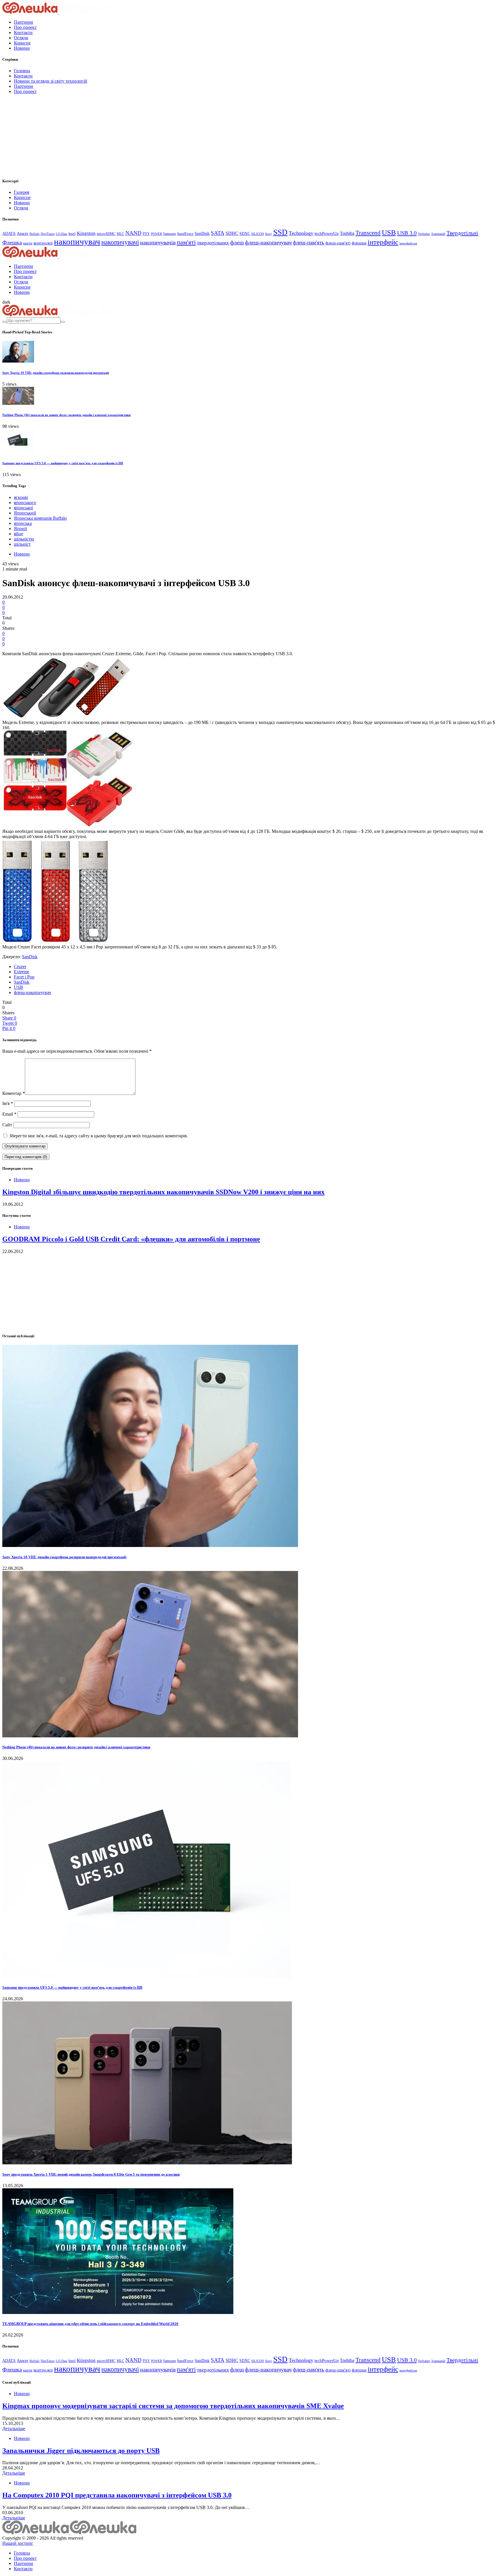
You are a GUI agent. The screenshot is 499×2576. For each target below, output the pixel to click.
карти (28, 243)
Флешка (12, 243)
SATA (218, 233)
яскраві (21, 497)
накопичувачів (158, 242)
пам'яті (186, 242)
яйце (18, 534)
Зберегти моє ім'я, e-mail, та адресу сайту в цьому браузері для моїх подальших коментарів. (99, 1136)
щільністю (24, 539)
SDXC (245, 234)
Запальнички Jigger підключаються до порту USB (81, 2451)
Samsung (170, 234)
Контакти (23, 32)
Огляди (21, 38)
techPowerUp (327, 233)
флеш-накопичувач (268, 243)
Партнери (24, 22)
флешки (359, 243)
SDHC (232, 233)
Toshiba (347, 233)
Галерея (22, 192)
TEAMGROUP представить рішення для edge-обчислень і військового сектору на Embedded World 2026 (90, 2324)
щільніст (22, 544)
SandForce (185, 234)
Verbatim (424, 234)
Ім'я (8, 1103)
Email (9, 1114)
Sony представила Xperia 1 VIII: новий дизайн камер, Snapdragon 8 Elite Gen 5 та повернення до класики (91, 2174)
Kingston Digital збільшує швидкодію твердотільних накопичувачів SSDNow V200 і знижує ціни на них (163, 1192)
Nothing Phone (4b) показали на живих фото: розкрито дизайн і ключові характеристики (66, 415)
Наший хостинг (18, 2543)
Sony (269, 234)
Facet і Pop (24, 977)
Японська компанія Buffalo (40, 518)
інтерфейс (383, 242)
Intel (72, 234)
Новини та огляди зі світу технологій (51, 81)
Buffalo (35, 234)
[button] (6, 302)
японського (25, 503)
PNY (146, 234)
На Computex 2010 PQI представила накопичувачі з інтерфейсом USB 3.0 (117, 2495)
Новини (22, 48)
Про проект (25, 27)
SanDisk (202, 233)
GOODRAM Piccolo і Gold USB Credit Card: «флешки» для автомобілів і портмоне (131, 1239)
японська (23, 523)
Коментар (14, 1093)
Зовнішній (438, 234)
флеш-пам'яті (338, 243)
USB (389, 232)
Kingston (86, 233)
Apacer (23, 234)
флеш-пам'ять (309, 243)
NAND (133, 233)
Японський (25, 513)
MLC (120, 234)
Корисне (22, 43)
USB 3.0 (407, 233)
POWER (157, 234)
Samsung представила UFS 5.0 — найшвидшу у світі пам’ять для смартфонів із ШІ (63, 463)
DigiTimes (48, 234)
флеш (237, 243)
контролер (43, 243)
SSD (280, 232)
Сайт (7, 1125)
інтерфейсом (408, 243)
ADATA (9, 234)
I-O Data (62, 234)
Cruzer (20, 966)
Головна (22, 71)
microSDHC (106, 234)
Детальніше (14, 2429)
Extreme (22, 972)
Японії (20, 529)
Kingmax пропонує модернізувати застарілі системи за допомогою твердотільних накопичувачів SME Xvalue (173, 2406)
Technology (301, 233)
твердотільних (213, 243)
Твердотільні (462, 233)
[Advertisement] (46, 135)
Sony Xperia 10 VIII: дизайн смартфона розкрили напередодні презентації (56, 373)
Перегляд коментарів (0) (26, 1157)
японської (23, 508)
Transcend (368, 233)
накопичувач (77, 242)
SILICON (258, 234)
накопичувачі (120, 242)
